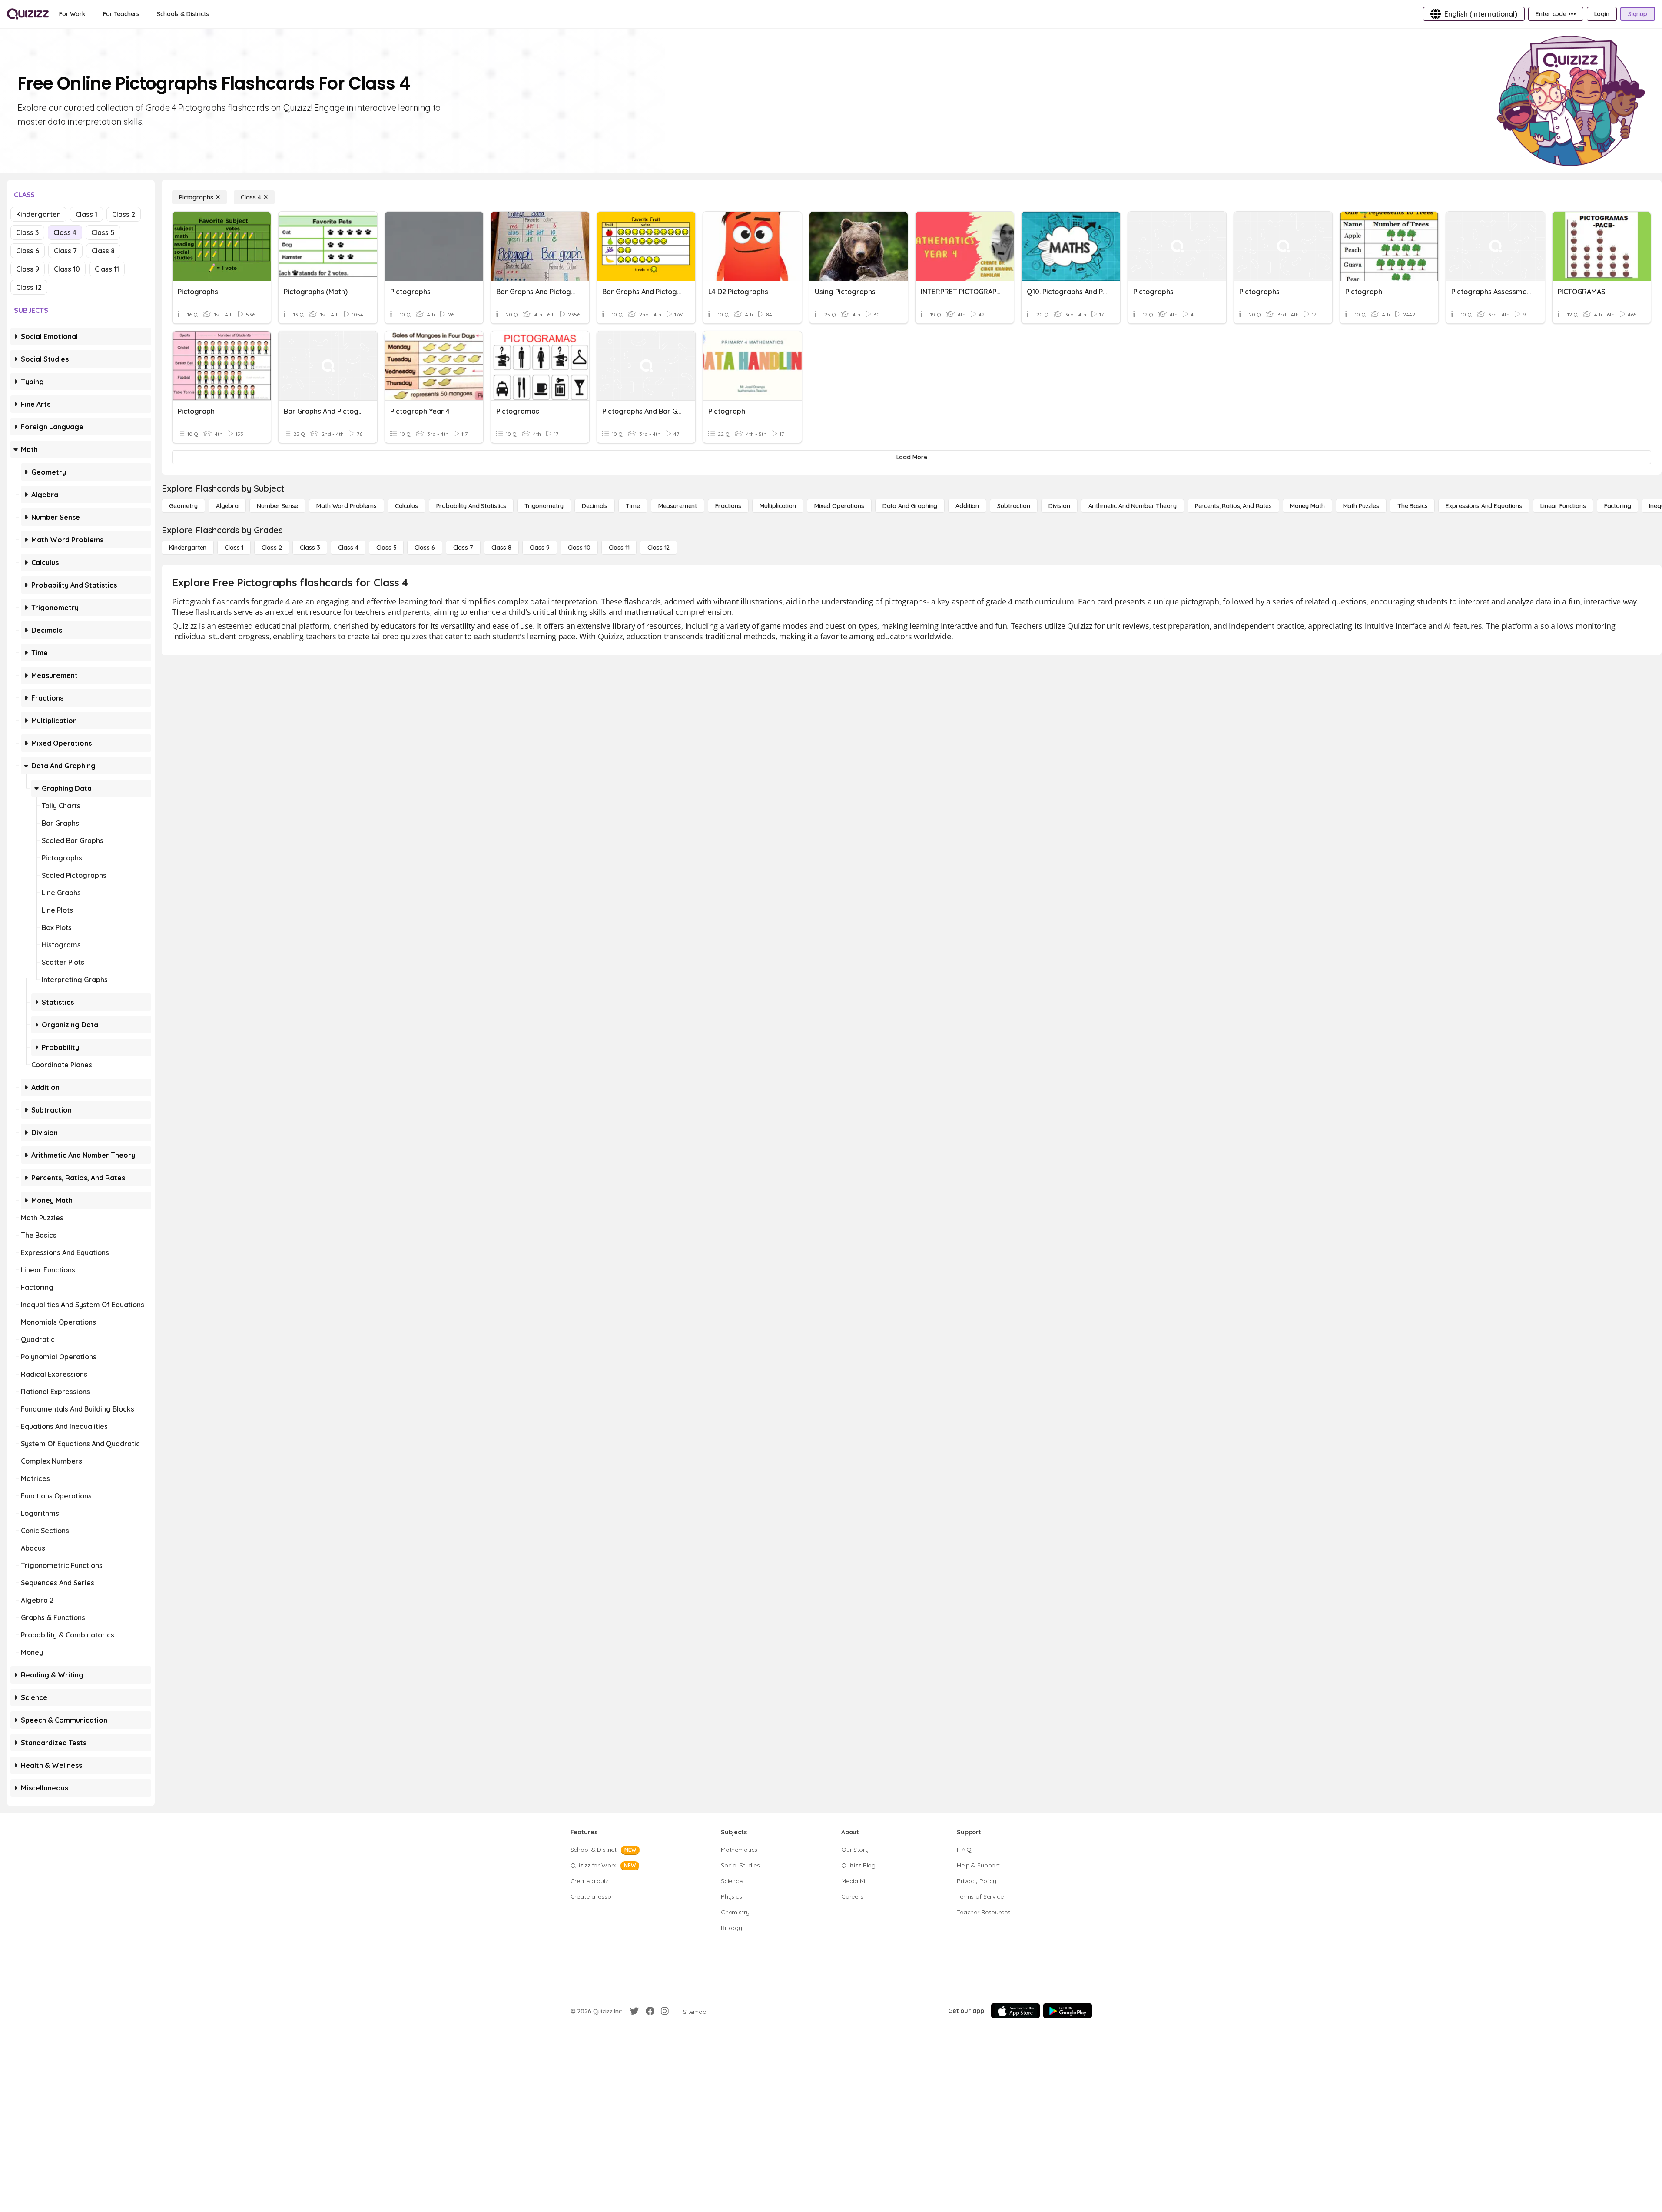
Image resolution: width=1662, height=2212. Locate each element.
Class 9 (28, 269)
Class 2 (124, 214)
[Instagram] (665, 2011)
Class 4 (65, 232)
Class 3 (27, 232)
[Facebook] (650, 2011)
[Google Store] (1068, 2011)
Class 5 (103, 232)
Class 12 (29, 287)
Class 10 (67, 269)
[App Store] (1015, 2011)
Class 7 (65, 251)
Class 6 (28, 251)
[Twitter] (634, 2011)
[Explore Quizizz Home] (28, 14)
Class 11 (107, 269)
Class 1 (86, 214)
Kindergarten (38, 214)
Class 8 (103, 251)
